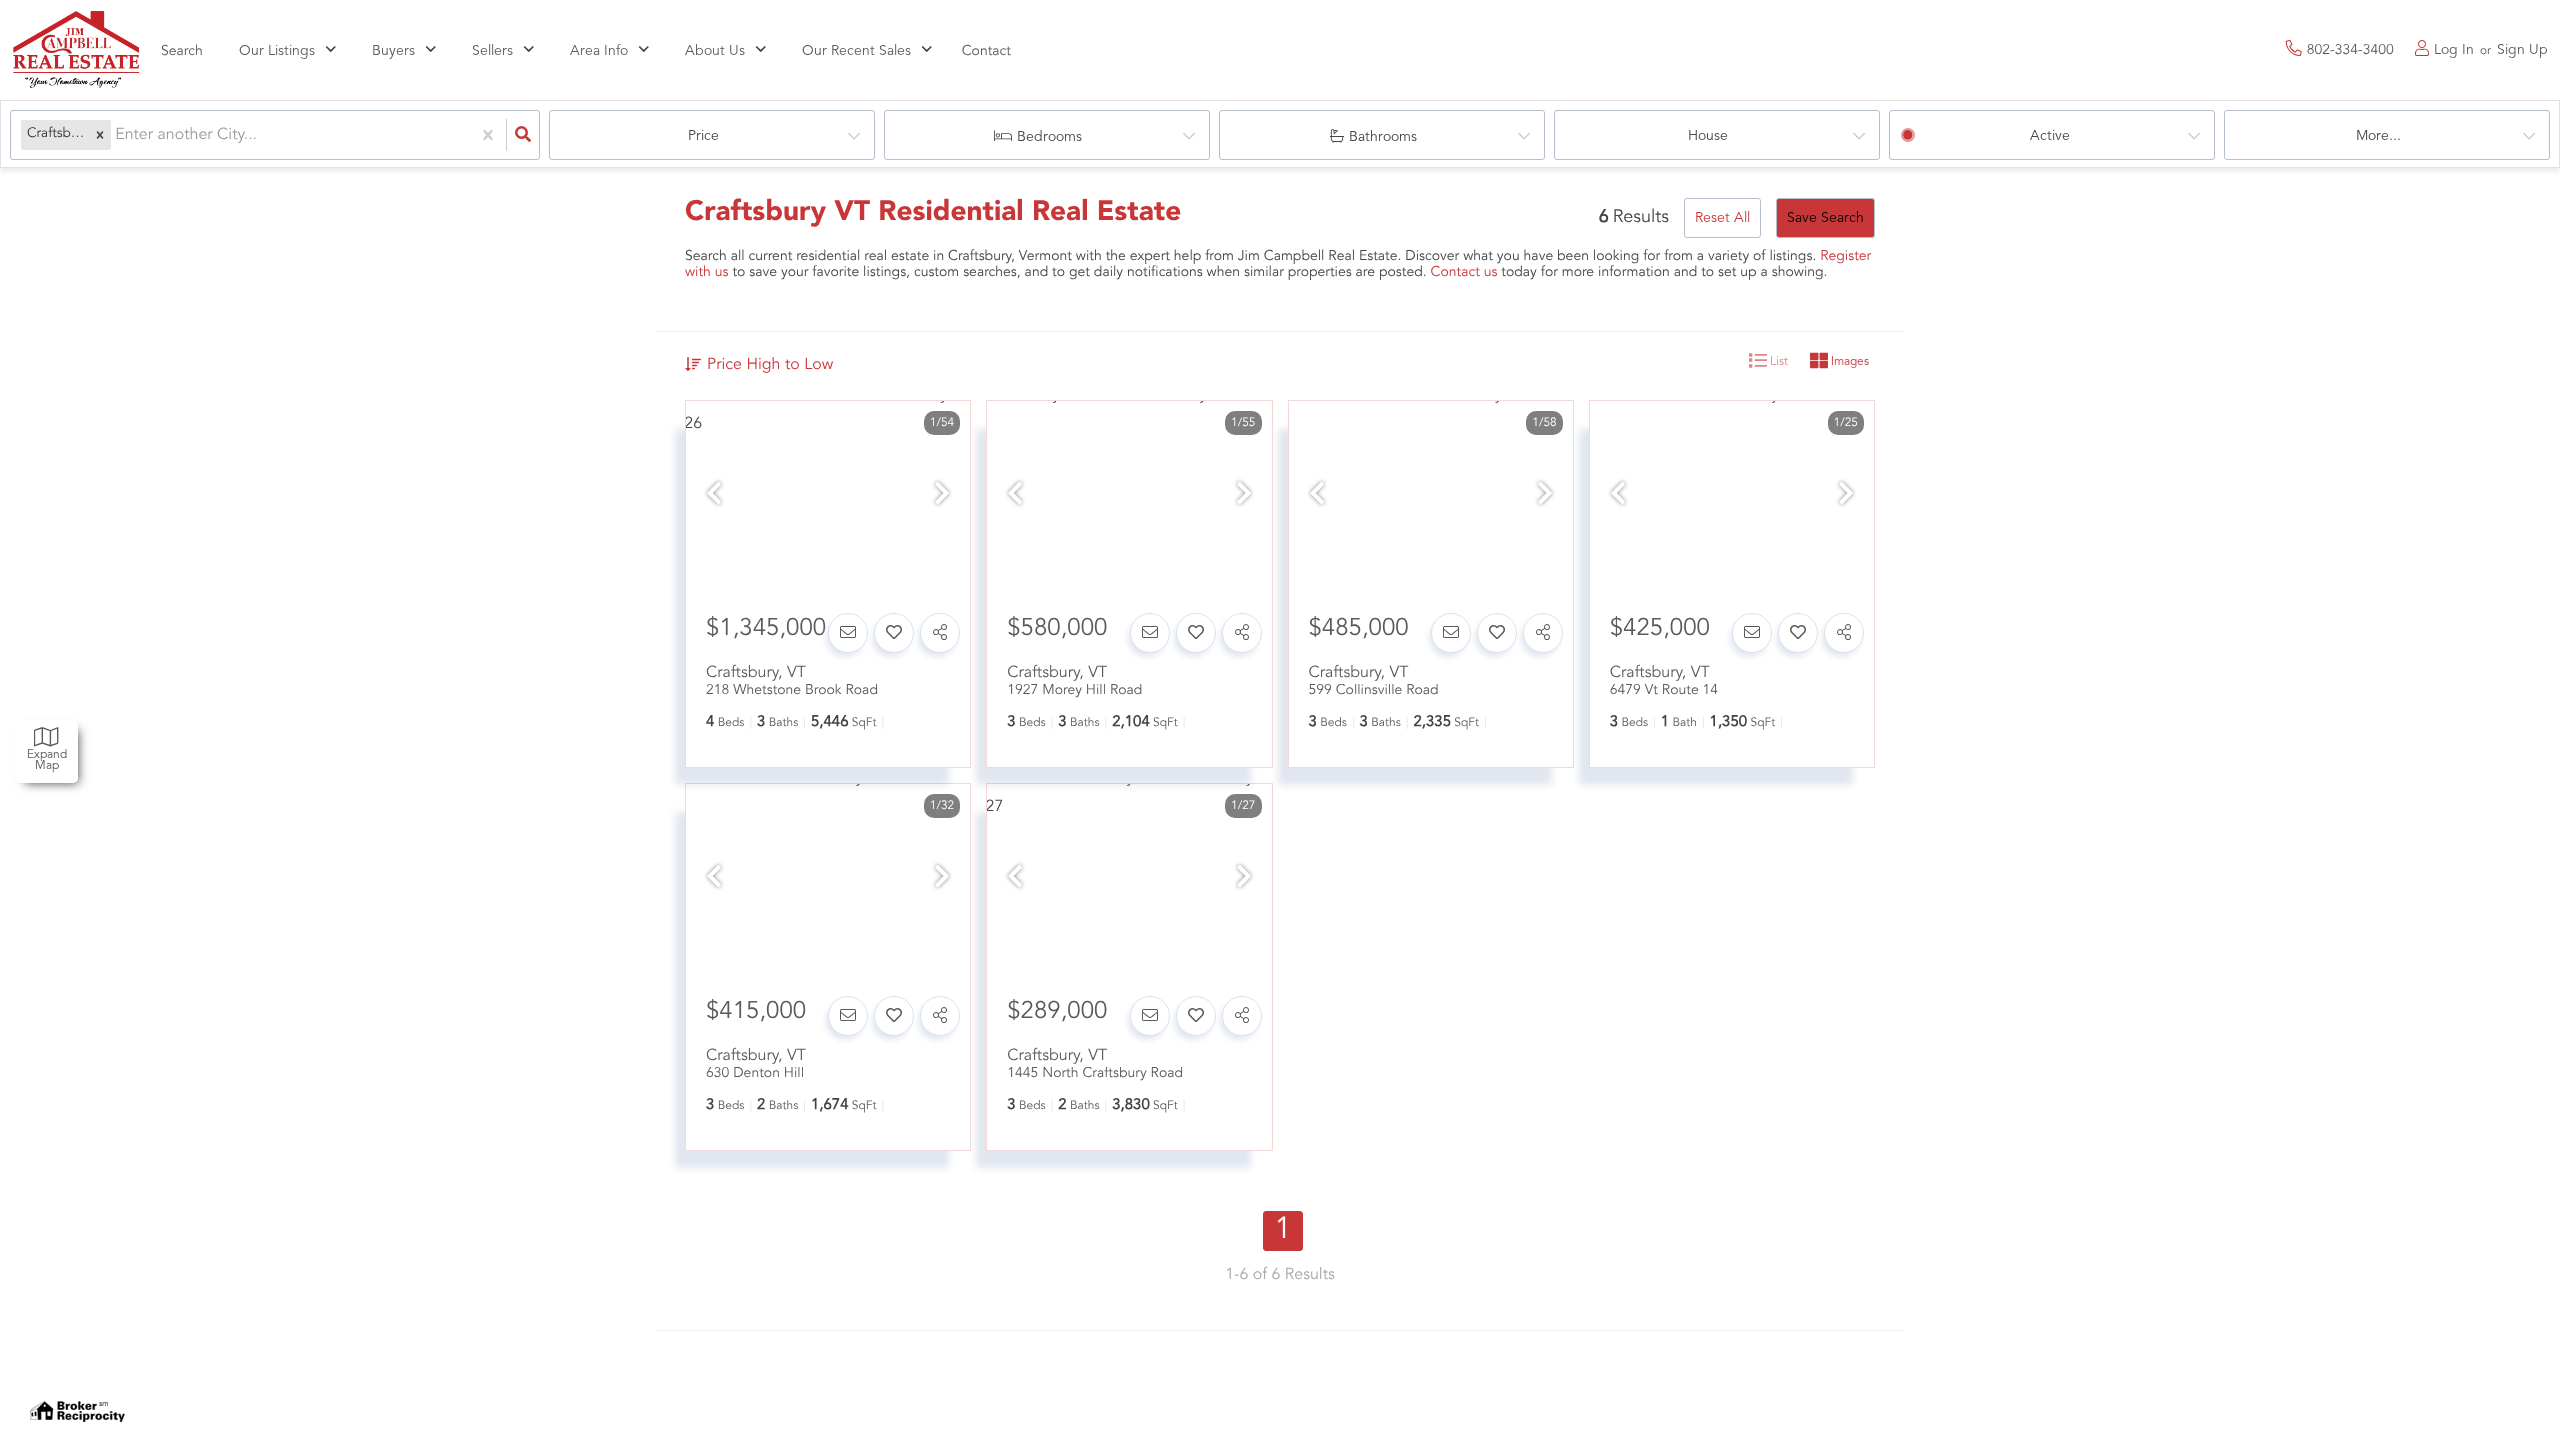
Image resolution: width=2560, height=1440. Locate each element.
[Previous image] (714, 496)
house (1708, 136)
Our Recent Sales (856, 51)
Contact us (1464, 273)
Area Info (599, 51)
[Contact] (848, 633)
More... (2378, 136)
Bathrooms (1383, 137)
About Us (715, 51)
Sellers (492, 51)
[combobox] (117, 135)
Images (1848, 362)
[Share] (940, 633)
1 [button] (1283, 1231)
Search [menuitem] (182, 52)
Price (703, 136)
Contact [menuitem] (986, 52)
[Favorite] (894, 633)
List (1777, 362)
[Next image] (942, 496)
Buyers (393, 51)
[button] (100, 135)
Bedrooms (1049, 137)
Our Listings (277, 51)
